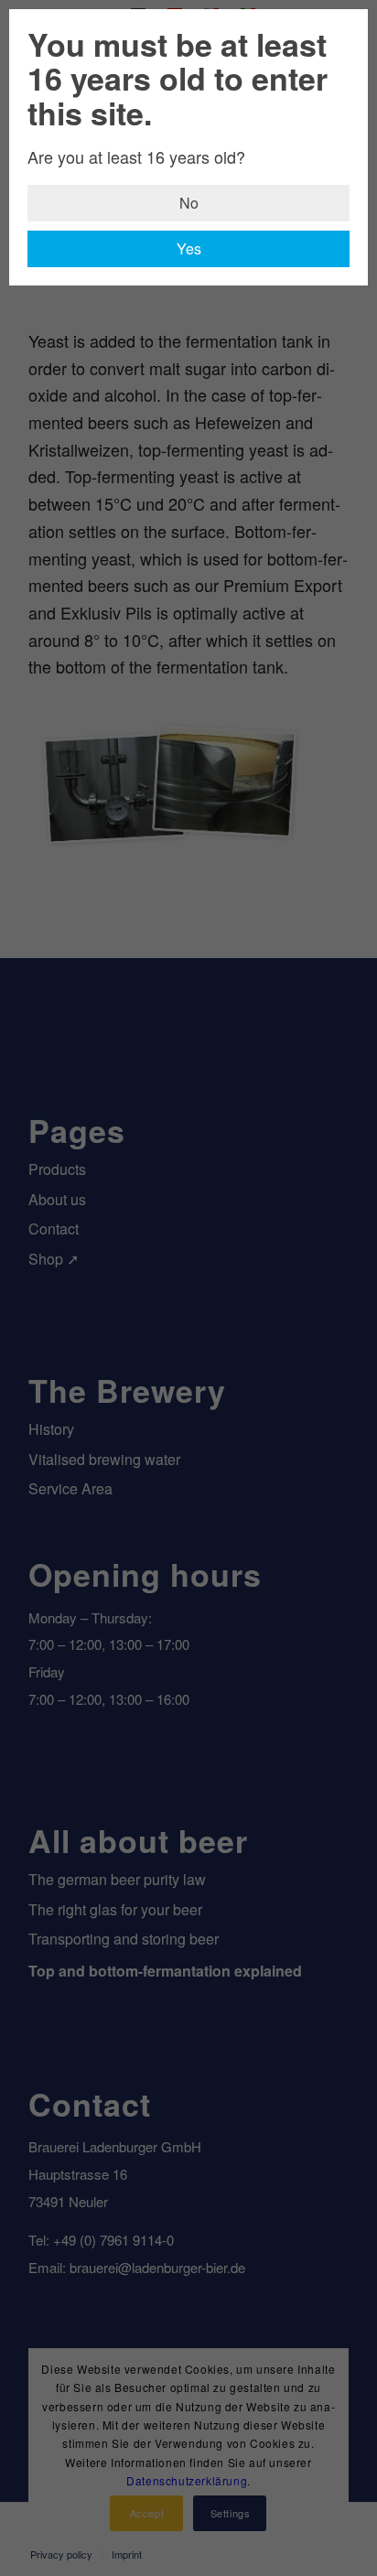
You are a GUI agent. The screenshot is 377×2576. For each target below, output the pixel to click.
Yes (189, 248)
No (189, 203)
